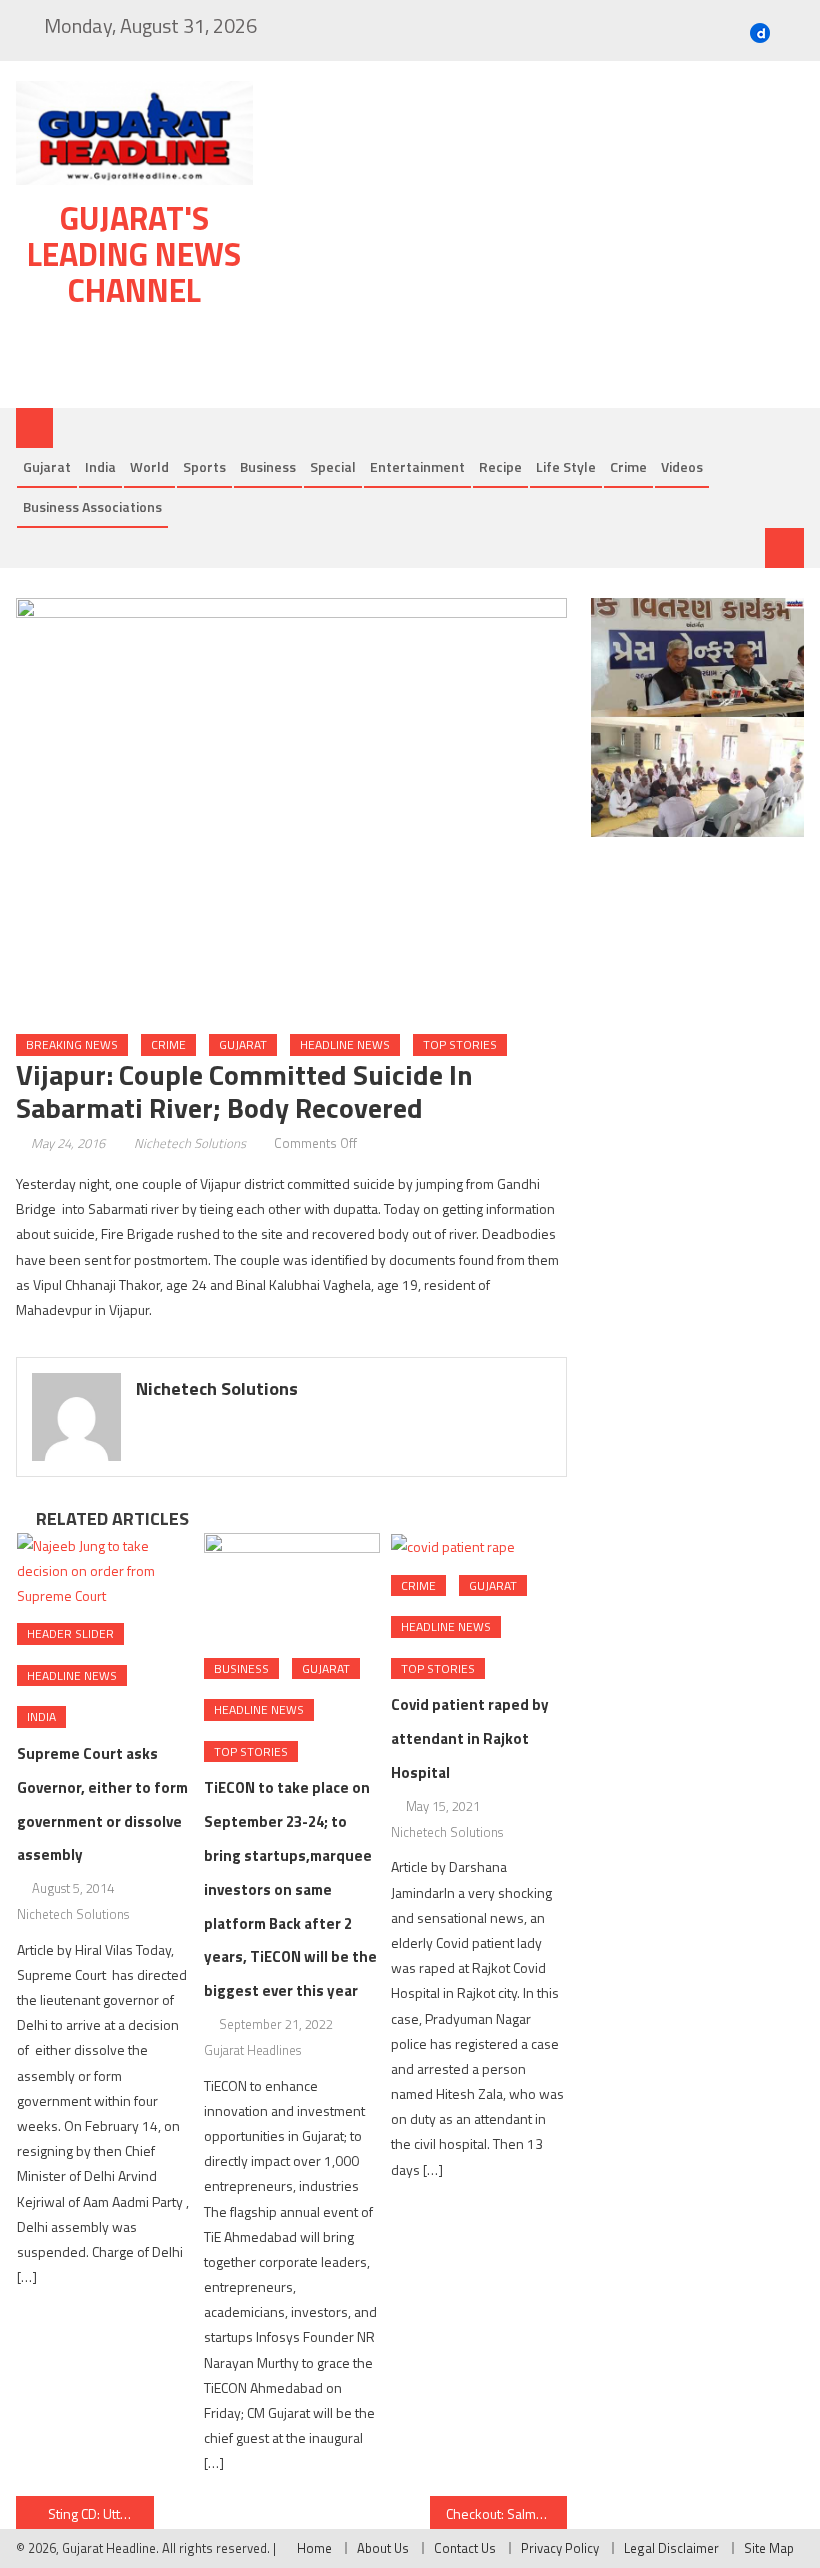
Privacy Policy (560, 2548)
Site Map (769, 2548)
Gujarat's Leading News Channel (134, 254)
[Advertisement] (539, 239)
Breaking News (72, 1044)
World (149, 466)
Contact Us (465, 2548)
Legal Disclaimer (671, 2548)
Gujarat (47, 466)
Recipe (500, 466)
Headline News (345, 1044)
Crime (628, 466)
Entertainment (417, 466)
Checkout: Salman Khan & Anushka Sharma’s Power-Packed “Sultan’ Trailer (507, 2513)
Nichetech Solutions (190, 1143)
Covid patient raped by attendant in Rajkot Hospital (470, 1738)
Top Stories (460, 1044)
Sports (204, 466)
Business (268, 466)
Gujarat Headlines (252, 2050)
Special (333, 466)
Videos (682, 466)
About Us (383, 2548)
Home (314, 2548)
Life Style (566, 466)
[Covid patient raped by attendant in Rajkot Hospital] (479, 1546)
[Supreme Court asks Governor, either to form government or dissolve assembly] (105, 1571)
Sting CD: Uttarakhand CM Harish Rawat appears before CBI (101, 2513)
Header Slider (70, 1633)
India (100, 466)
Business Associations (92, 506)
